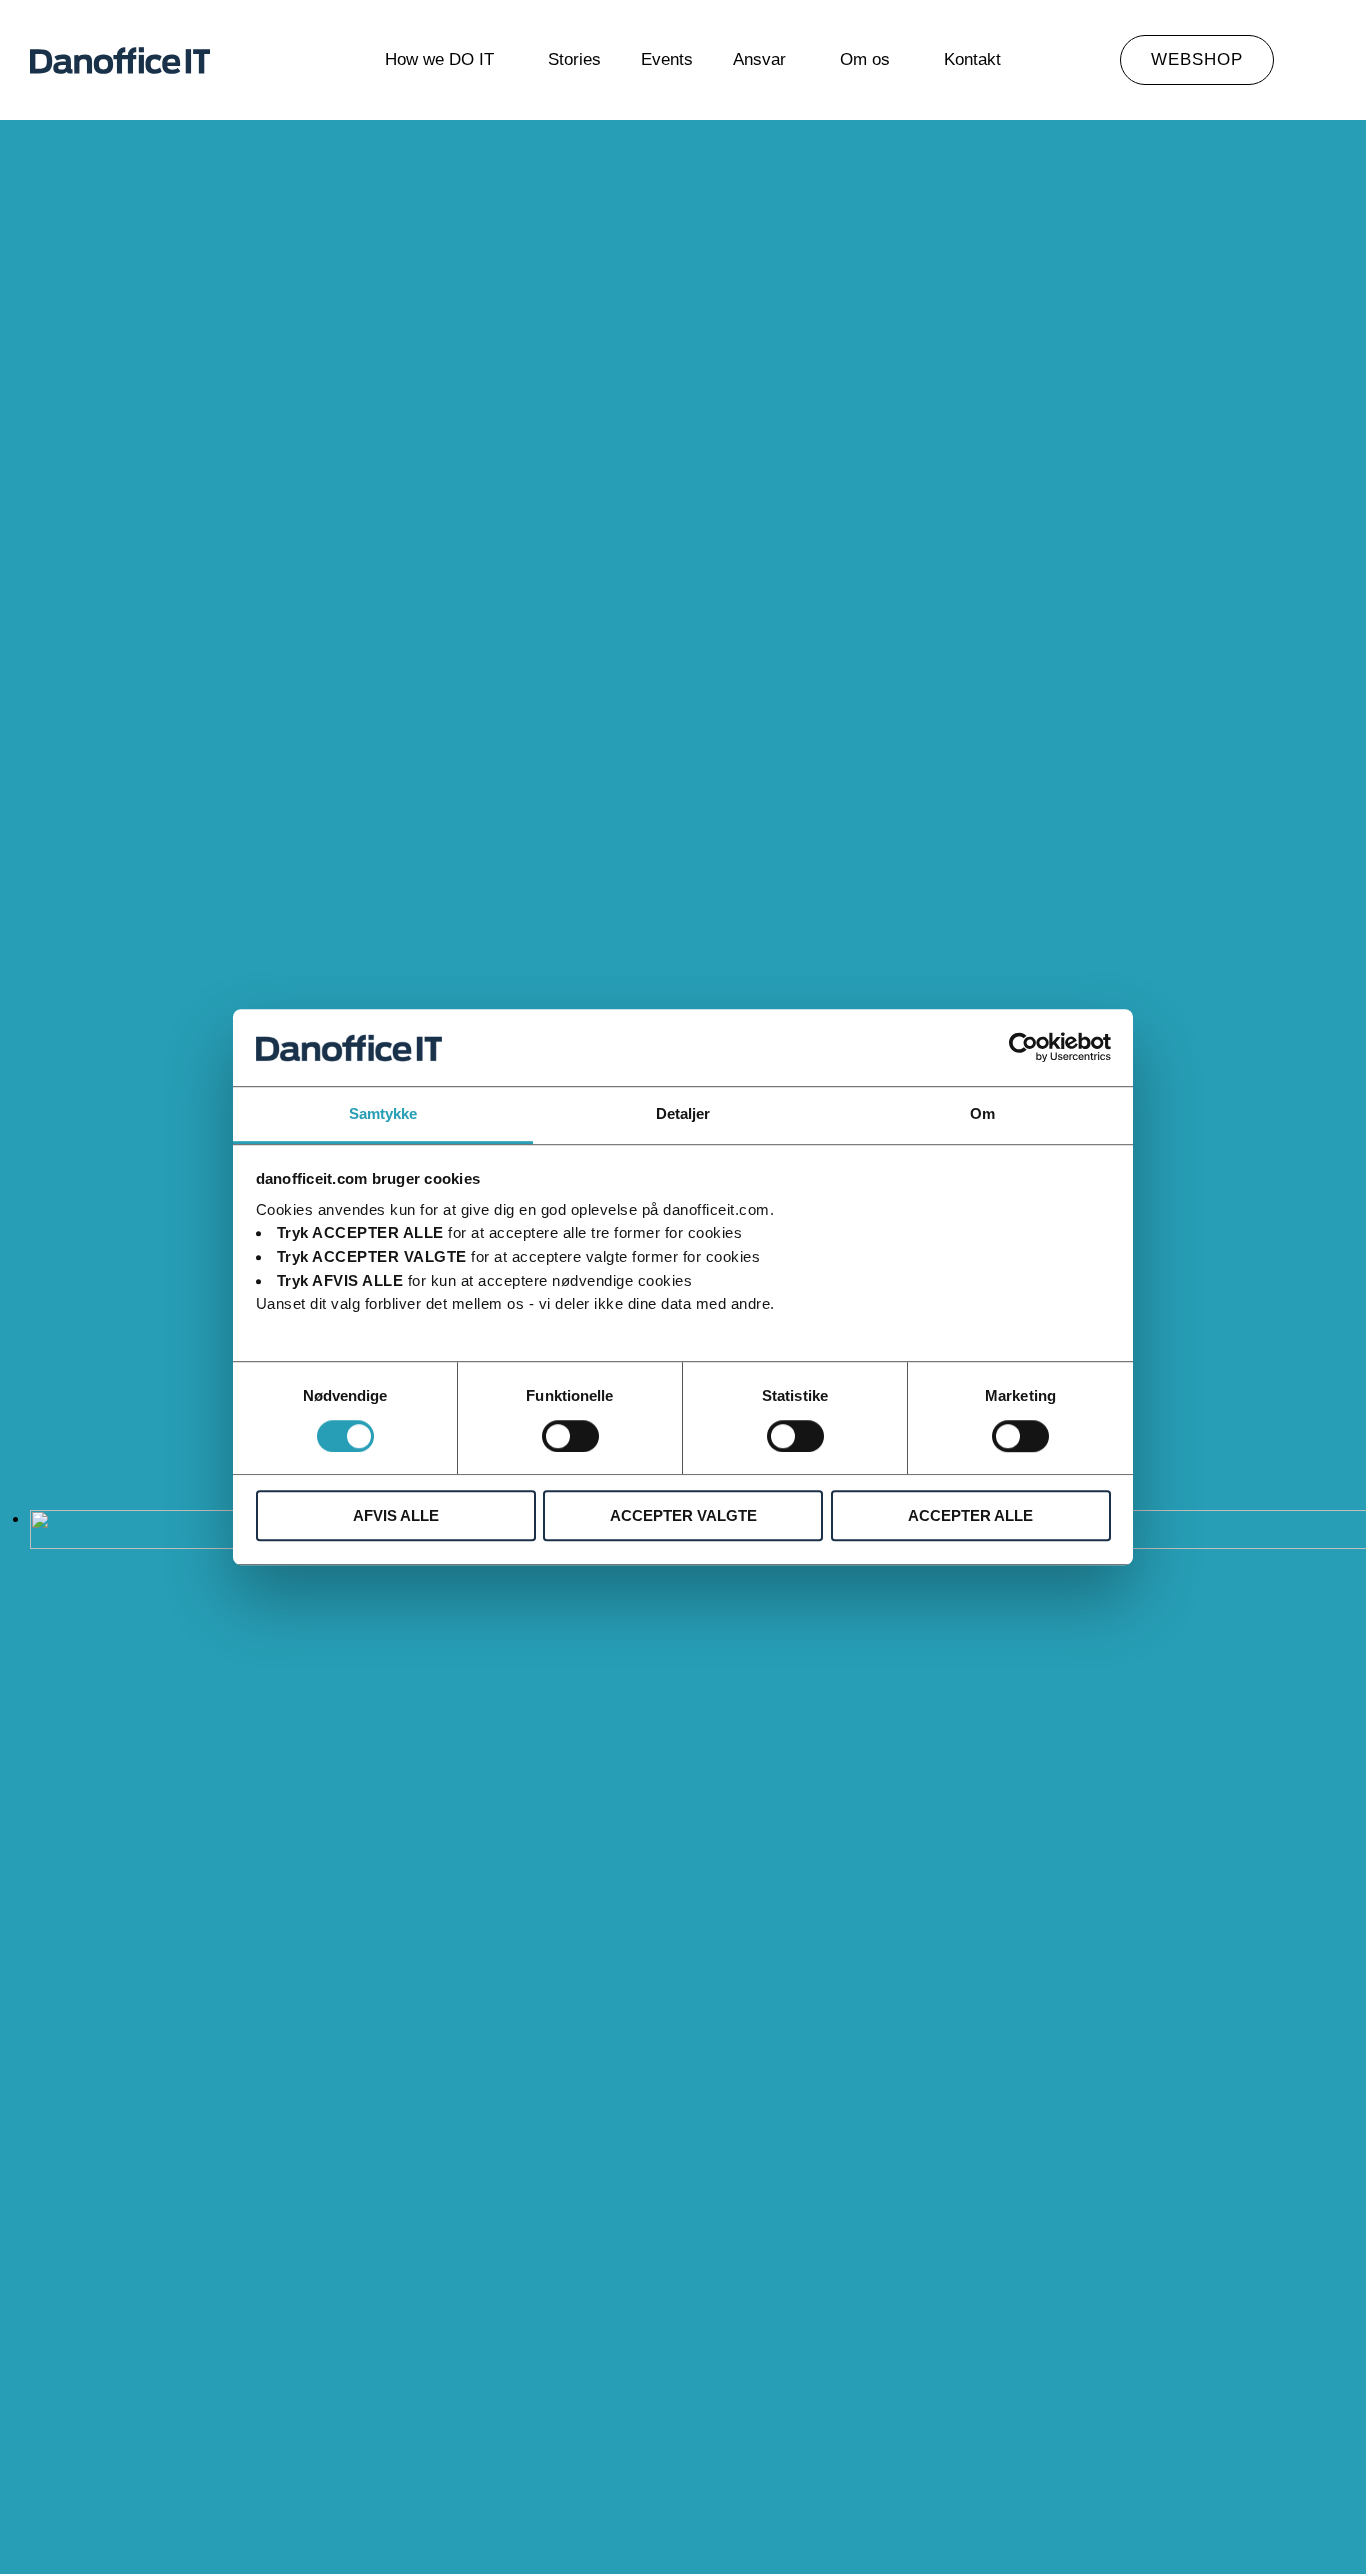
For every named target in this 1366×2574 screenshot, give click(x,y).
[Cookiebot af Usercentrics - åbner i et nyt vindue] (1023, 1048)
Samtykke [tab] (383, 1113)
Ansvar (759, 59)
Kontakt (972, 59)
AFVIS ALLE (396, 1515)
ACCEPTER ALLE (970, 1515)
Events (667, 59)
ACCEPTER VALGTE (683, 1515)
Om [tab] (982, 1113)
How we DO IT (439, 59)
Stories (574, 59)
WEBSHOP (1197, 59)
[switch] (570, 1436)
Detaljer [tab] (683, 1113)
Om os (865, 59)
